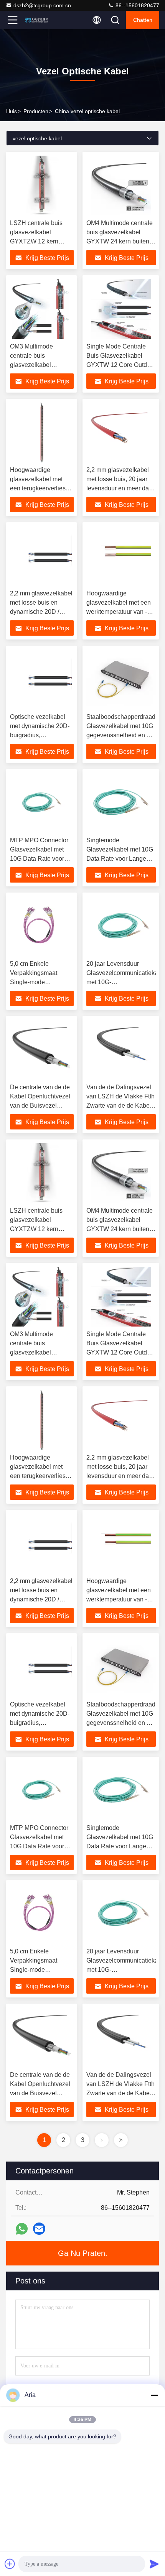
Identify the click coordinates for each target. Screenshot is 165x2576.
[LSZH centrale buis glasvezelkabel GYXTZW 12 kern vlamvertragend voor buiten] (42, 186)
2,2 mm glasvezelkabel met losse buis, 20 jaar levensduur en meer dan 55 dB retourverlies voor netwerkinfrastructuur (119, 488)
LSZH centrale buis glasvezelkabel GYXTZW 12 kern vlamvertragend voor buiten (38, 241)
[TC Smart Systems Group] (38, 20)
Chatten (143, 20)
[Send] (154, 2564)
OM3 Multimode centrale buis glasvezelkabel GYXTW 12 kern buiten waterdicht (41, 365)
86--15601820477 (137, 5)
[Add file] (10, 2564)
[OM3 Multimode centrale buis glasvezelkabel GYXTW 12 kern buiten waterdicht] (42, 309)
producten (36, 111)
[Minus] (154, 2395)
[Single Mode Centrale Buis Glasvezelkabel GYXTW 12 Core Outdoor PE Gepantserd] (121, 309)
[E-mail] (39, 2229)
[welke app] (22, 2229)
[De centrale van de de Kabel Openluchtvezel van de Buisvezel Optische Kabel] (42, 1050)
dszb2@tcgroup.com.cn (42, 5)
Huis (12, 111)
